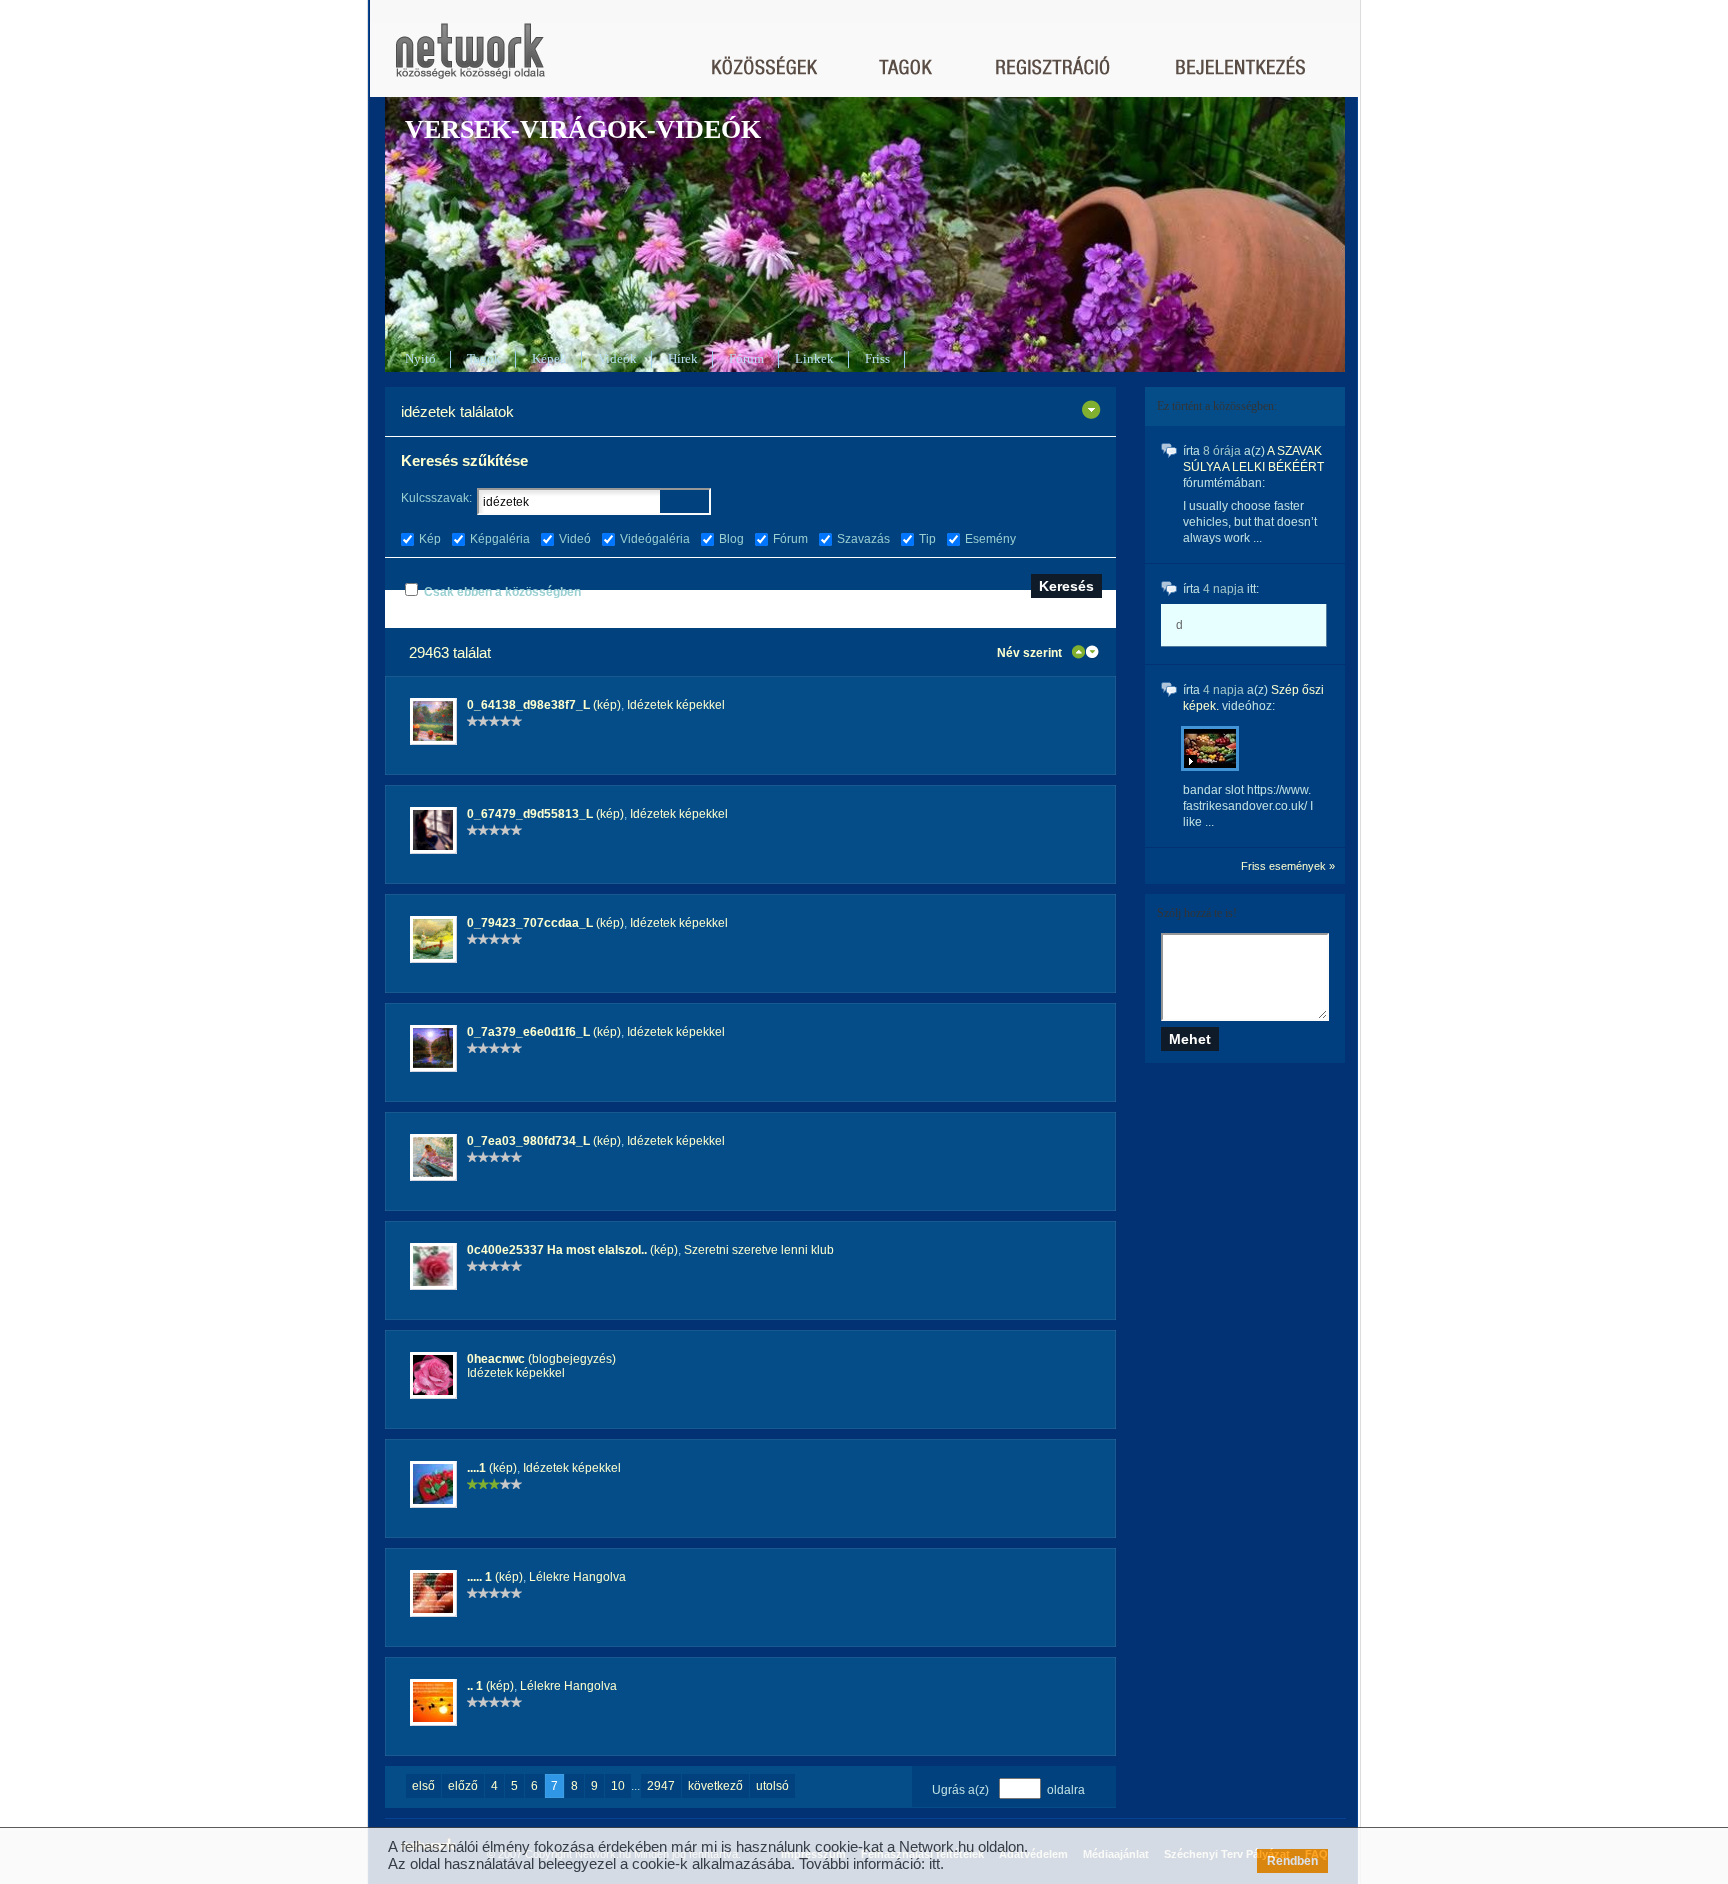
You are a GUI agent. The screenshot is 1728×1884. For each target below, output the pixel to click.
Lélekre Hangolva (577, 1577)
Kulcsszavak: (436, 498)
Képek (549, 358)
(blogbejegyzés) (541, 1359)
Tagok (484, 358)
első (423, 1786)
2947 (661, 1786)
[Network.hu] (470, 60)
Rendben (1292, 1861)
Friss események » (1288, 866)
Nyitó (420, 358)
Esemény (990, 539)
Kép (430, 539)
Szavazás (863, 539)
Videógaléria (655, 539)
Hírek (683, 358)
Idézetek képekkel (676, 705)
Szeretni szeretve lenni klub (759, 1250)
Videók (617, 358)
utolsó (772, 1786)
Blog (731, 539)
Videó (575, 539)
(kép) (544, 705)
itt (934, 1863)
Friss (877, 358)
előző (463, 1786)
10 (618, 1786)
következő (715, 1786)
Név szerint (1029, 653)
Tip (927, 539)
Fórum (746, 358)
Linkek (814, 358)
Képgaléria (500, 539)
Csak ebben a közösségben (502, 592)
